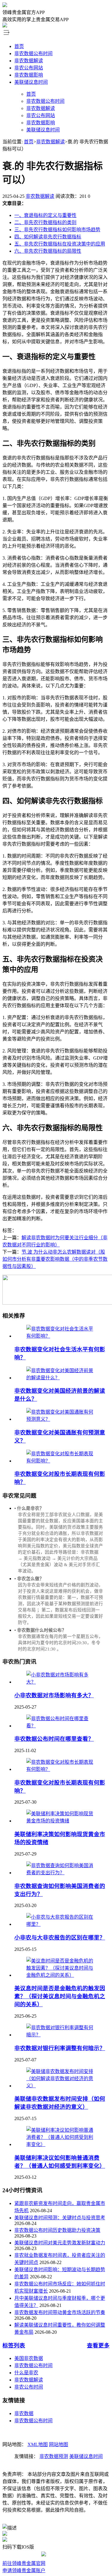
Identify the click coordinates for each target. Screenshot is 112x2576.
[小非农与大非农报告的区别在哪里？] (62, 1924)
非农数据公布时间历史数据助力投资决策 (57, 2230)
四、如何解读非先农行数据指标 (48, 237)
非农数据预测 (54, 2456)
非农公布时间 (29, 2387)
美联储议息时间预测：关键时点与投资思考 (60, 2218)
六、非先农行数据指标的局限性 (48, 251)
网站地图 (59, 2444)
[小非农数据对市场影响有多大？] (62, 1682)
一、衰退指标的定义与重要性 (45, 215)
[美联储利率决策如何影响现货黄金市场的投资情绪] (62, 1821)
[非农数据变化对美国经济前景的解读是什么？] (62, 1378)
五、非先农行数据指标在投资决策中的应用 (60, 244)
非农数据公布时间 (33, 53)
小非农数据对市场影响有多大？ (54, 1695)
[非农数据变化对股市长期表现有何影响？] (62, 1461)
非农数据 (24, 2413)
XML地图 (38, 2444)
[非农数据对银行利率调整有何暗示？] (62, 2035)
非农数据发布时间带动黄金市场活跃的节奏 (60, 2312)
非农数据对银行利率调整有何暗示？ (60, 2048)
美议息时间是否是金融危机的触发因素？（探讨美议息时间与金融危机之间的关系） (60, 1996)
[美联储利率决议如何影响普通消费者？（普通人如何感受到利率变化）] (62, 2144)
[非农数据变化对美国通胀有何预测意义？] (62, 1419)
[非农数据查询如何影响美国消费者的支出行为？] (62, 1873)
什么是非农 (26, 2373)
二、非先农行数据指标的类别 (45, 222)
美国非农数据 (29, 2358)
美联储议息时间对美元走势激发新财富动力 (60, 2243)
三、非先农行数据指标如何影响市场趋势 (57, 230)
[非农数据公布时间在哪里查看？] (62, 1726)
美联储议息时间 (31, 82)
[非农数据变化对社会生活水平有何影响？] (62, 1336)
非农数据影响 (29, 75)
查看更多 (98, 2346)
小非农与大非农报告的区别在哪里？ (60, 1938)
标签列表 (14, 2346)
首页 (19, 46)
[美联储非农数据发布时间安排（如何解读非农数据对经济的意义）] (62, 2086)
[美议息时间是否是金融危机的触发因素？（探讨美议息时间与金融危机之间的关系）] (62, 1975)
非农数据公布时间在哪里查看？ (54, 1739)
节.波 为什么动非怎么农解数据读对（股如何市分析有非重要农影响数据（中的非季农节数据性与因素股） (55, 1259)
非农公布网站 (29, 68)
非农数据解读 (29, 61)
